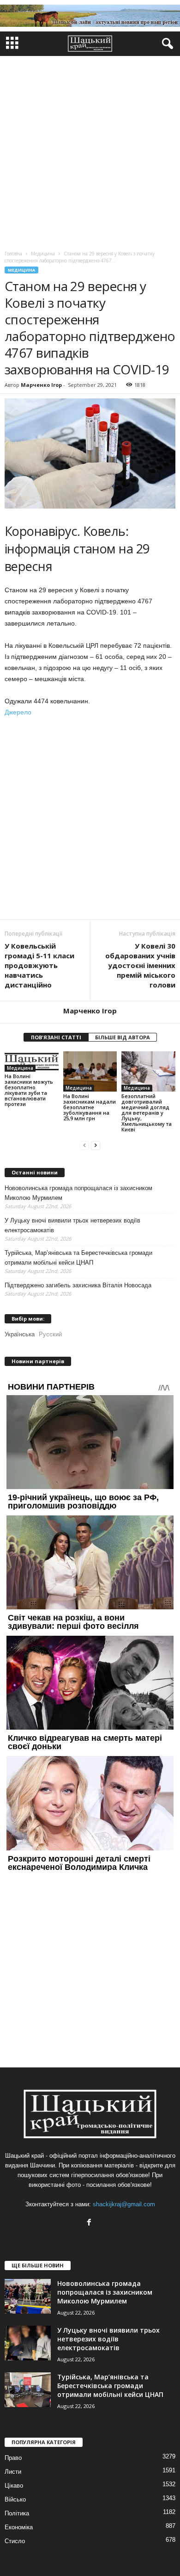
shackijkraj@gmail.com (124, 2204)
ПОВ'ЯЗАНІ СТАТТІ (56, 1037)
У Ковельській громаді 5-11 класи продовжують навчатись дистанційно (39, 965)
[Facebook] (90, 2223)
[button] (166, 44)
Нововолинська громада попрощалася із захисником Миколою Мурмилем (78, 1193)
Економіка (19, 2527)
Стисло (15, 2541)
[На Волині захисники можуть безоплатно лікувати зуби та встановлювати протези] (32, 1061)
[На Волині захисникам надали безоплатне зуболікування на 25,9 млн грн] (90, 1071)
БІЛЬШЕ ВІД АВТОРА (123, 1037)
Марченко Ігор (41, 385)
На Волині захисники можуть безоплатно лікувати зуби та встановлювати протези (29, 1090)
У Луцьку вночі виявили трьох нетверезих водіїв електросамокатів (72, 1225)
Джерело (18, 712)
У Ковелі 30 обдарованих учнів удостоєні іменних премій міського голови (140, 965)
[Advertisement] (90, 151)
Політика (17, 2513)
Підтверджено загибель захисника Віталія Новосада (78, 1285)
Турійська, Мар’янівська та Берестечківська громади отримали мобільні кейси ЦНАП (78, 1258)
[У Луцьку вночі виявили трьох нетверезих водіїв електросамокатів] (28, 2343)
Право (13, 2458)
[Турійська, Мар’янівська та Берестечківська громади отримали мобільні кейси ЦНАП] (28, 2390)
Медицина (21, 270)
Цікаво (14, 2486)
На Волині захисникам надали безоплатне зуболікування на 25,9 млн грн (90, 1107)
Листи (13, 2472)
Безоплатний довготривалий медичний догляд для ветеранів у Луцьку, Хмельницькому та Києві (147, 1113)
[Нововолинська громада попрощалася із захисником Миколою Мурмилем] (28, 2296)
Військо (15, 2499)
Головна (13, 254)
